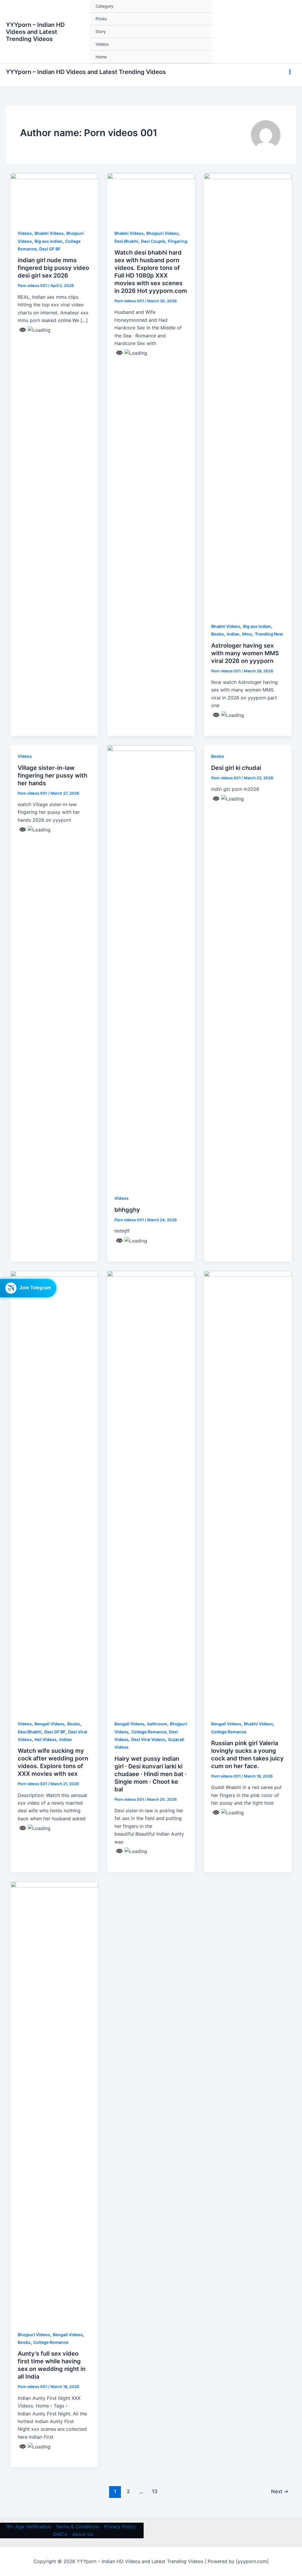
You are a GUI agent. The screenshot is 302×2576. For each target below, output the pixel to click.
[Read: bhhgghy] (151, 966)
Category (105, 6)
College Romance (149, 1732)
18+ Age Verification (28, 2527)
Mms (247, 634)
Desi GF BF (50, 249)
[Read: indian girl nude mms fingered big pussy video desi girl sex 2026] (54, 197)
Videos (102, 44)
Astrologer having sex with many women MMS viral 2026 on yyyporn (245, 653)
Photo (101, 19)
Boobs (218, 634)
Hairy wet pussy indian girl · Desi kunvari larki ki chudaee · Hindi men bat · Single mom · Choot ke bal (151, 1774)
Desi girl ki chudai (236, 768)
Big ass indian (49, 241)
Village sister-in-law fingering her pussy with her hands (52, 775)
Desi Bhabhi (126, 241)
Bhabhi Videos (49, 233)
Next (280, 2491)
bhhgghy (127, 1210)
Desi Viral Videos (148, 1739)
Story (101, 31)
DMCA (60, 2534)
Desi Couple (153, 241)
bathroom (157, 1724)
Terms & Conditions (78, 2527)
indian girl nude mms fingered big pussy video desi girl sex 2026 (53, 268)
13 (155, 2491)
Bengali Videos (50, 1724)
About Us (83, 2534)
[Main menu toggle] (290, 72)
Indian (233, 634)
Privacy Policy (120, 2527)
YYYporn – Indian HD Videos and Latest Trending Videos (35, 32)
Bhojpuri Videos (163, 233)
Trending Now (269, 634)
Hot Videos (46, 1739)
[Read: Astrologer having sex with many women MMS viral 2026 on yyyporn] (248, 394)
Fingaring (178, 241)
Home (101, 57)
